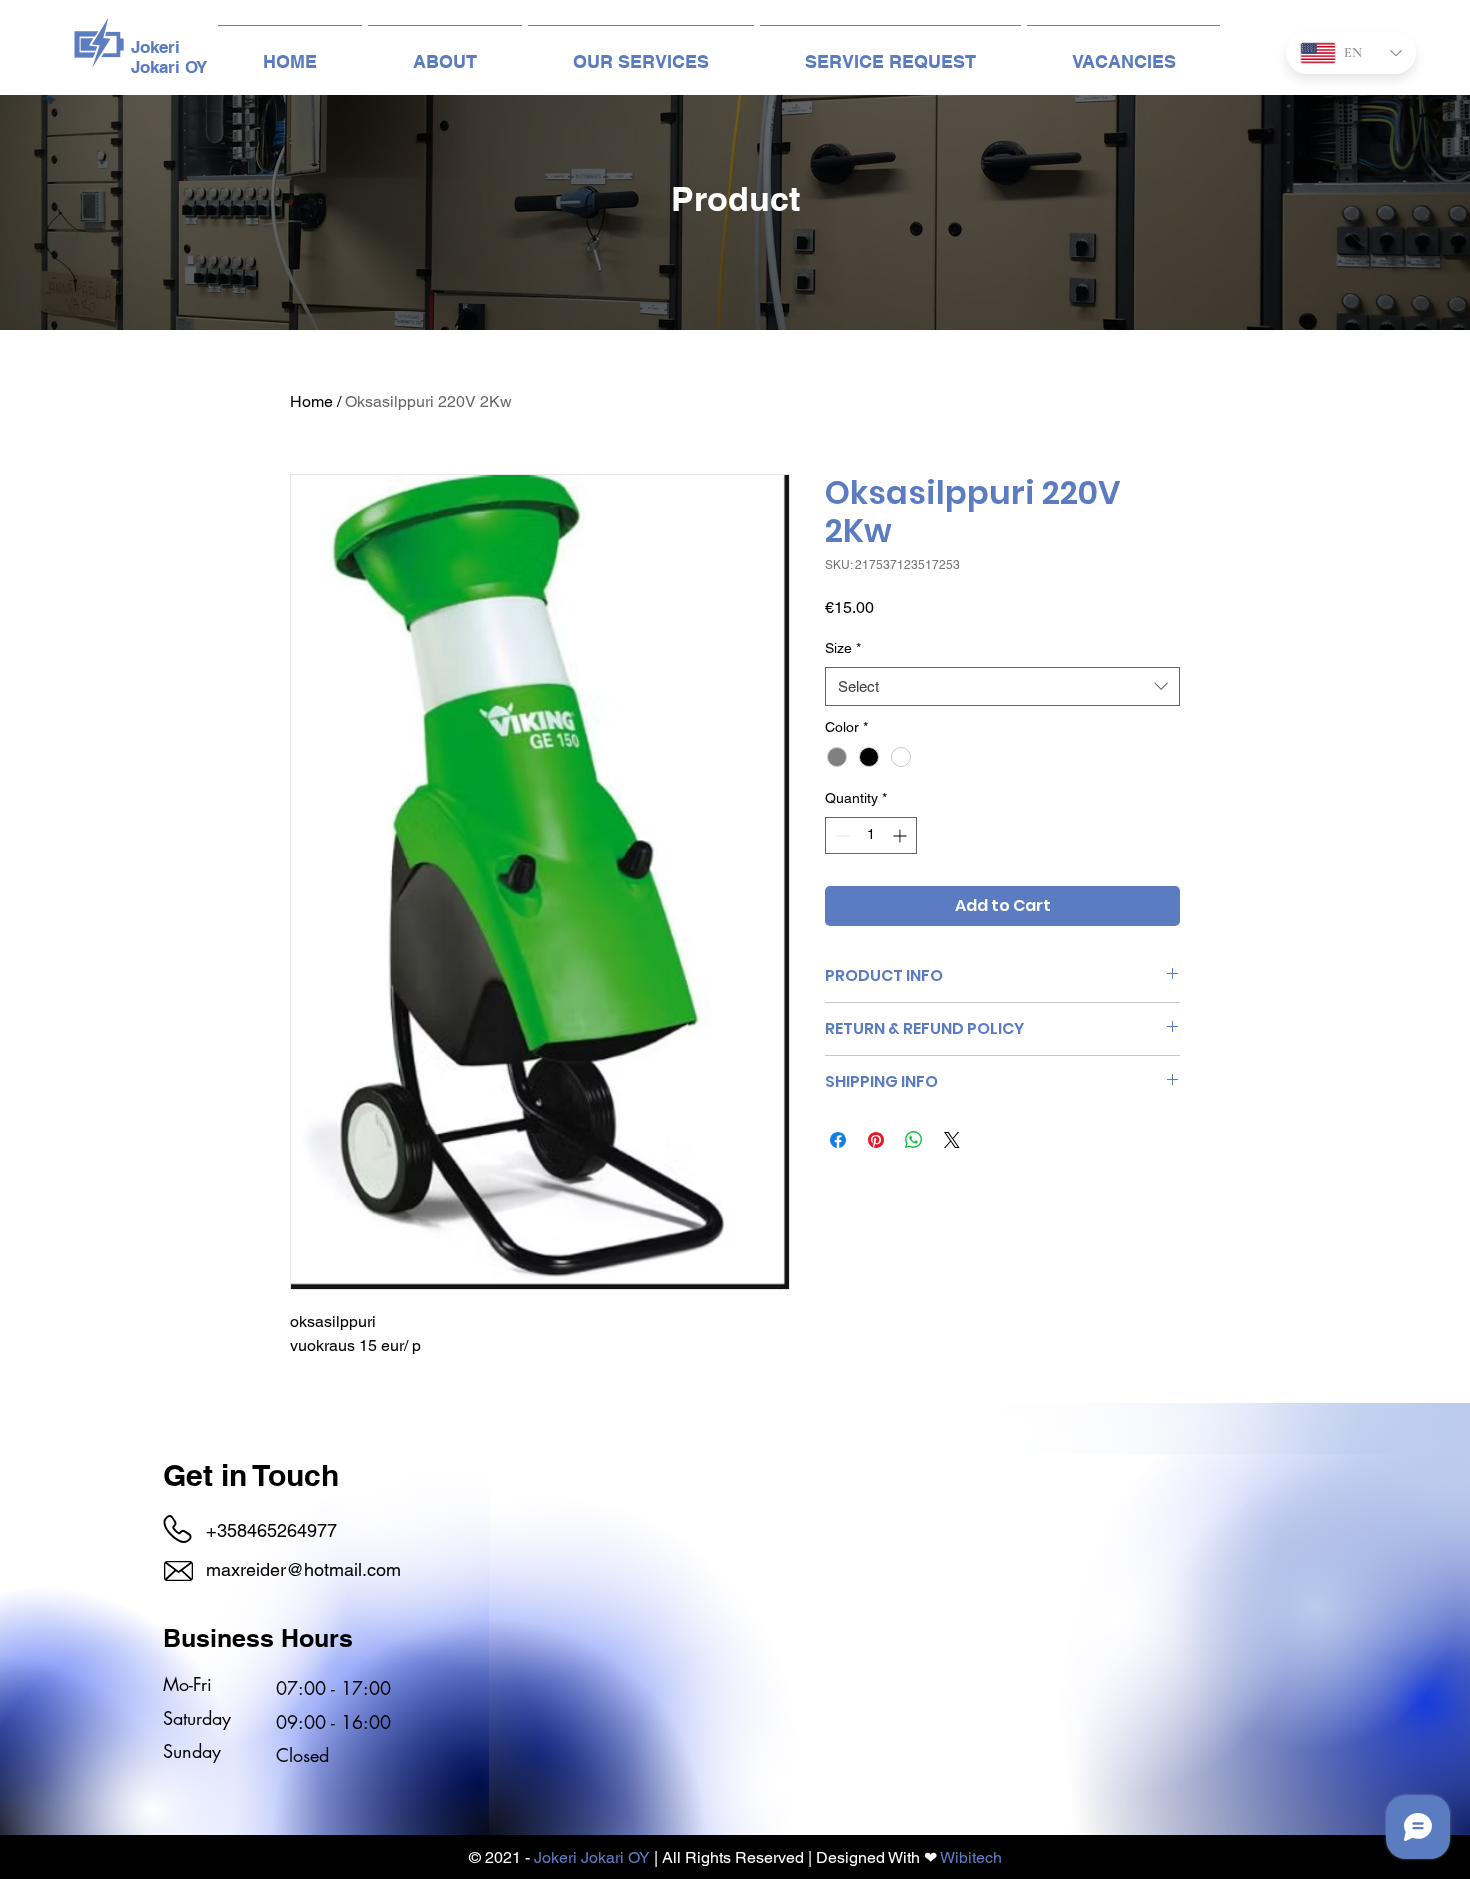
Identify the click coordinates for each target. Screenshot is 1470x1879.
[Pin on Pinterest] (876, 1140)
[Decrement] (840, 835)
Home (311, 401)
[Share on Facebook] (838, 1140)
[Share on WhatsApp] (914, 1140)
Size (843, 648)
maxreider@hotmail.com (303, 1569)
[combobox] (1002, 686)
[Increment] (901, 835)
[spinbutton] (871, 835)
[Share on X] (952, 1140)
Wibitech (971, 1857)
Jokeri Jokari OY (592, 1857)
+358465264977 (271, 1530)
